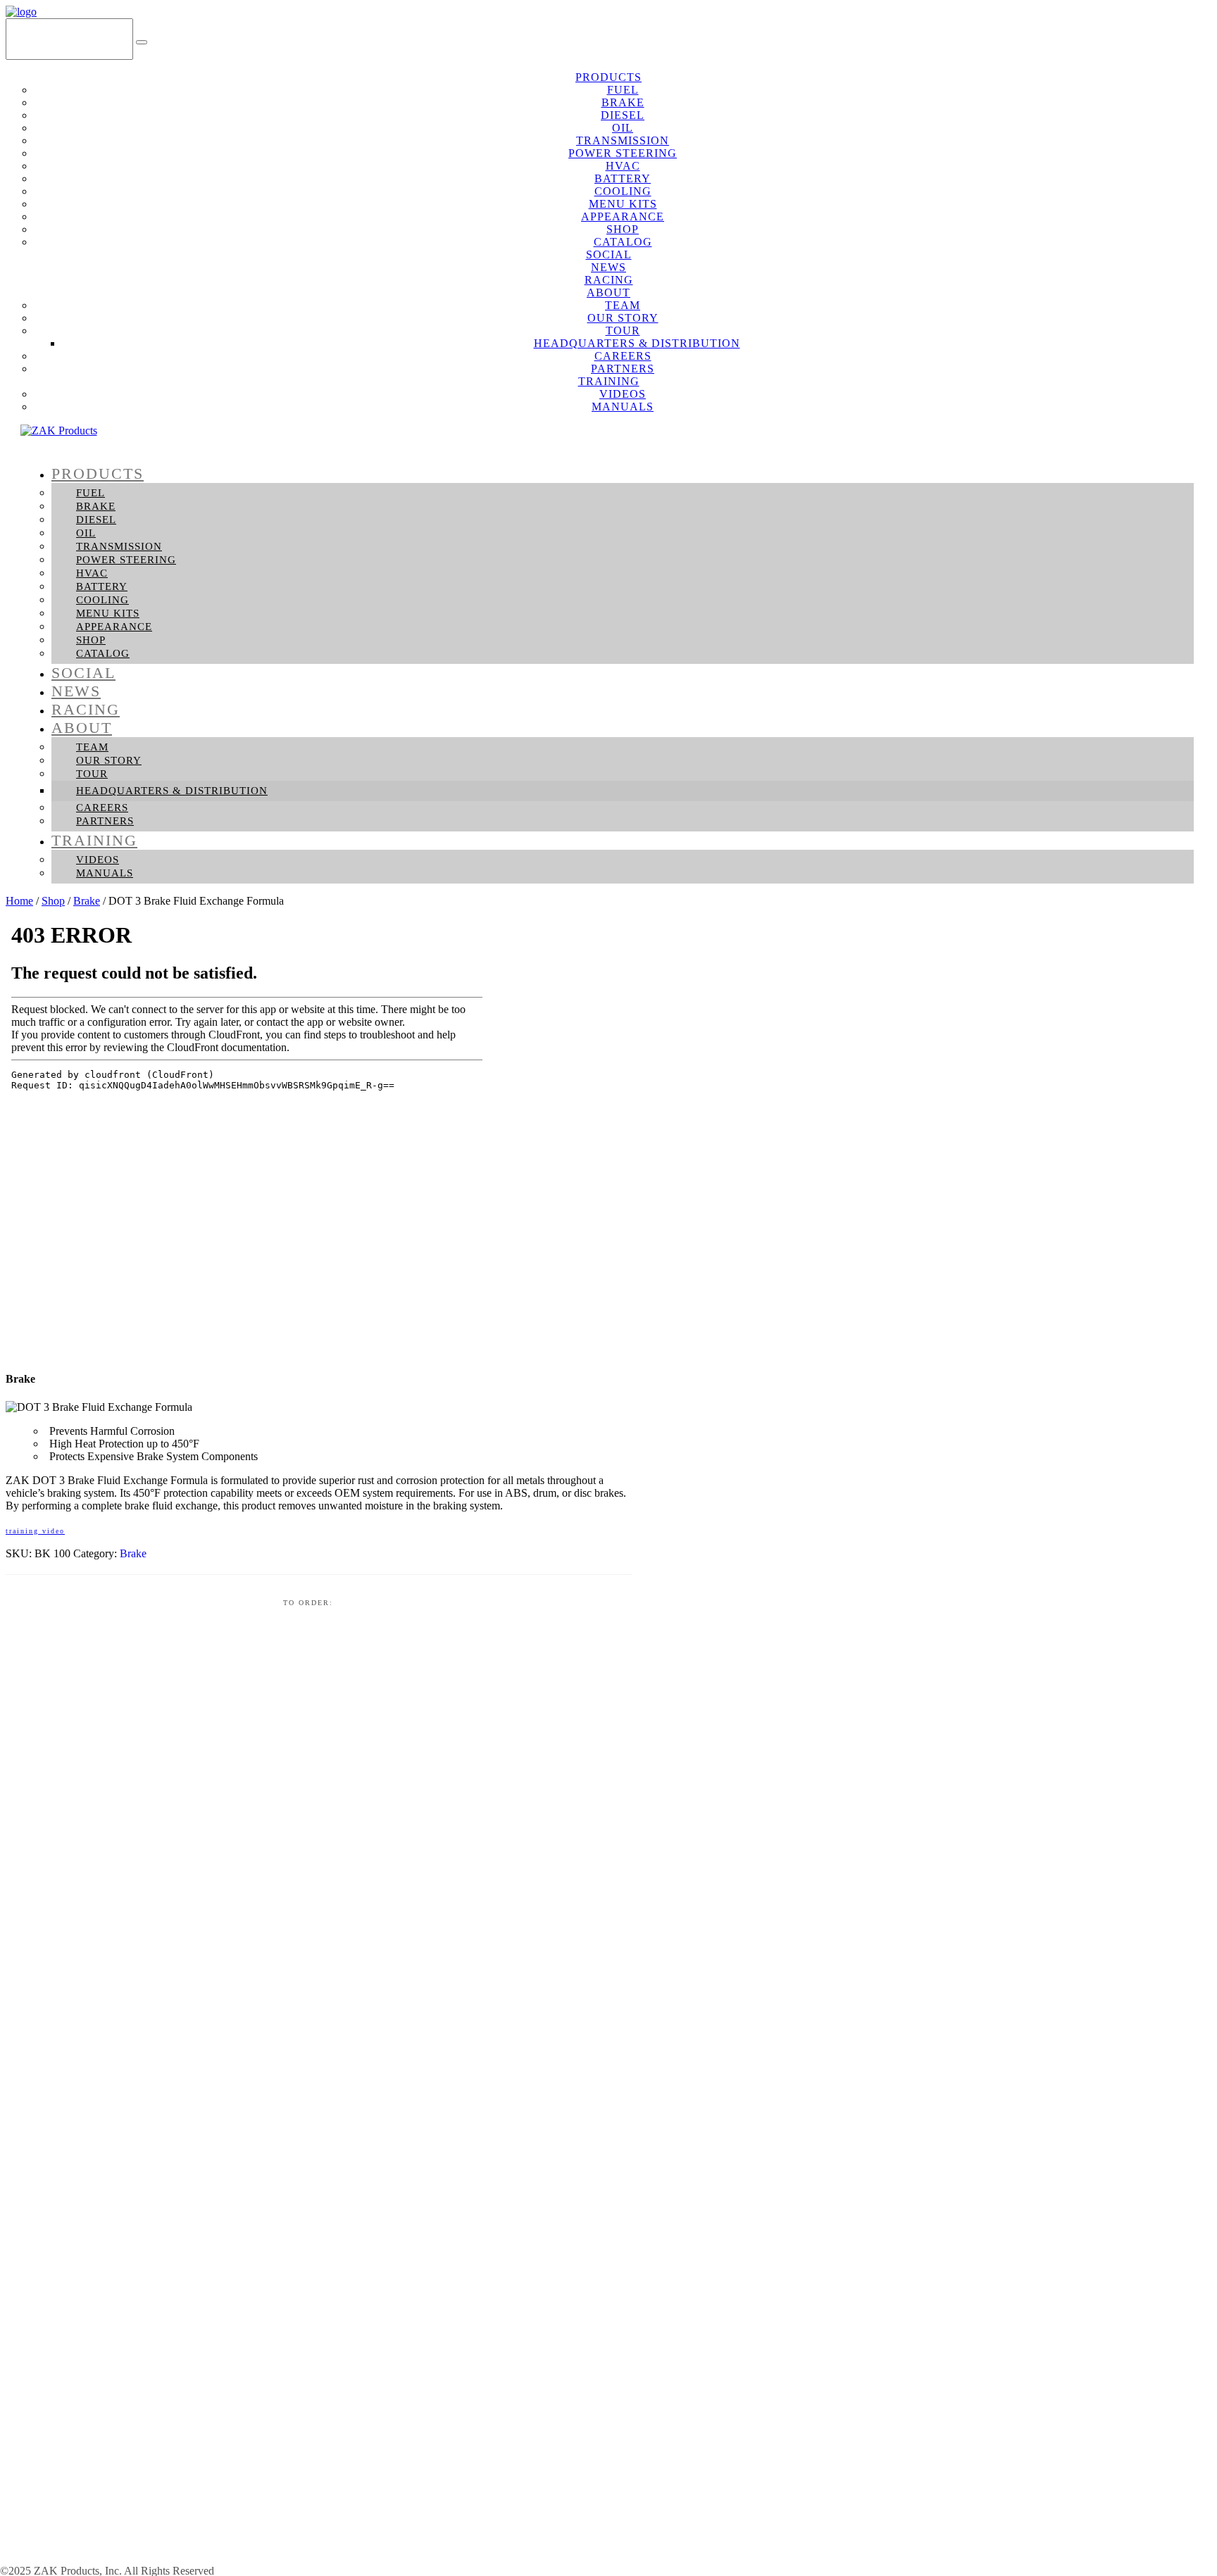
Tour (92, 774)
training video (35, 1531)
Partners (105, 821)
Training (94, 840)
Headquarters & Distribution (172, 791)
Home (19, 901)
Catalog (103, 653)
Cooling (102, 600)
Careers (102, 808)
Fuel (91, 493)
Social (83, 673)
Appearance (114, 627)
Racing (86, 709)
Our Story (109, 760)
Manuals (623, 407)
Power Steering (126, 560)
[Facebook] (1155, 38)
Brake (96, 506)
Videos (98, 860)
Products (98, 473)
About (82, 728)
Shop (91, 640)
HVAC (92, 573)
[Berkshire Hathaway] (123, 2559)
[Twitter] (1175, 38)
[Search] (142, 42)
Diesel (96, 520)
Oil (86, 533)
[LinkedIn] (1196, 38)
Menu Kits (108, 613)
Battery (102, 586)
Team (92, 747)
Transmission (119, 546)
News (76, 691)
